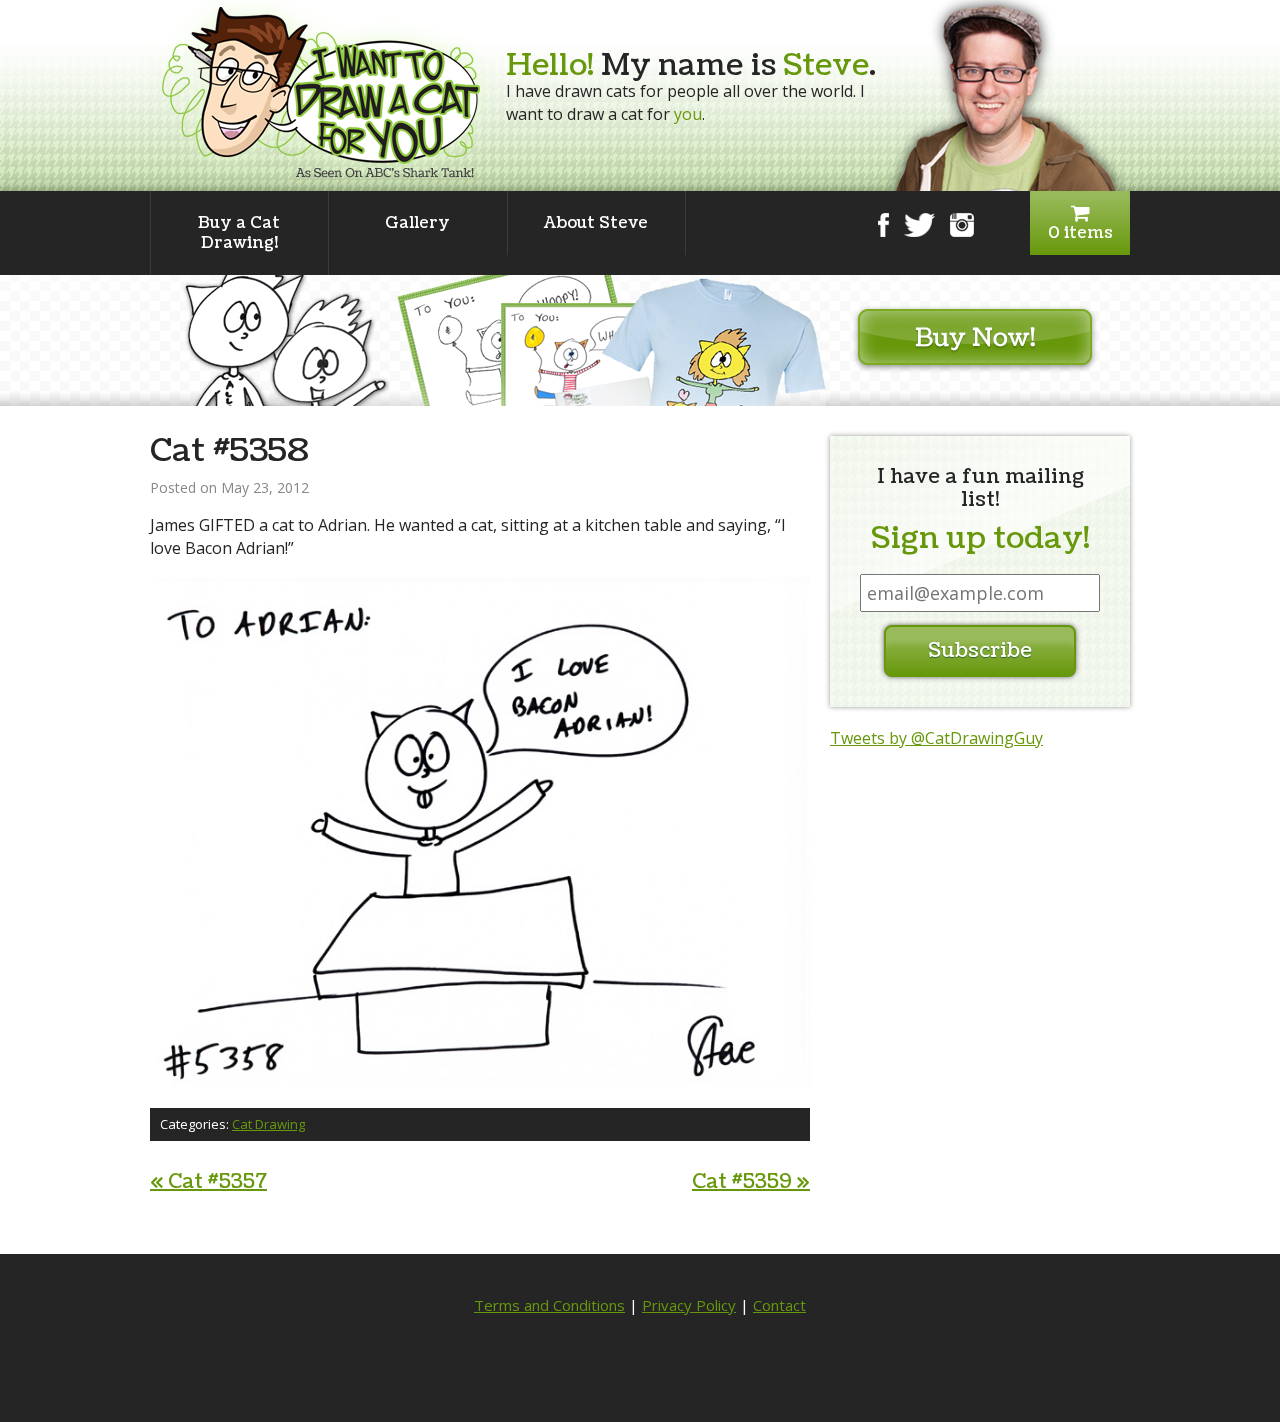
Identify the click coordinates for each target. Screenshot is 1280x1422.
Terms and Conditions (549, 1305)
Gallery (417, 223)
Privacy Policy (689, 1305)
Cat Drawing (268, 1124)
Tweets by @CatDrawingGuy (936, 738)
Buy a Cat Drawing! (239, 233)
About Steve (596, 223)
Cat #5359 (751, 1182)
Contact (779, 1305)
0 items (1080, 233)
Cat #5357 (208, 1182)
